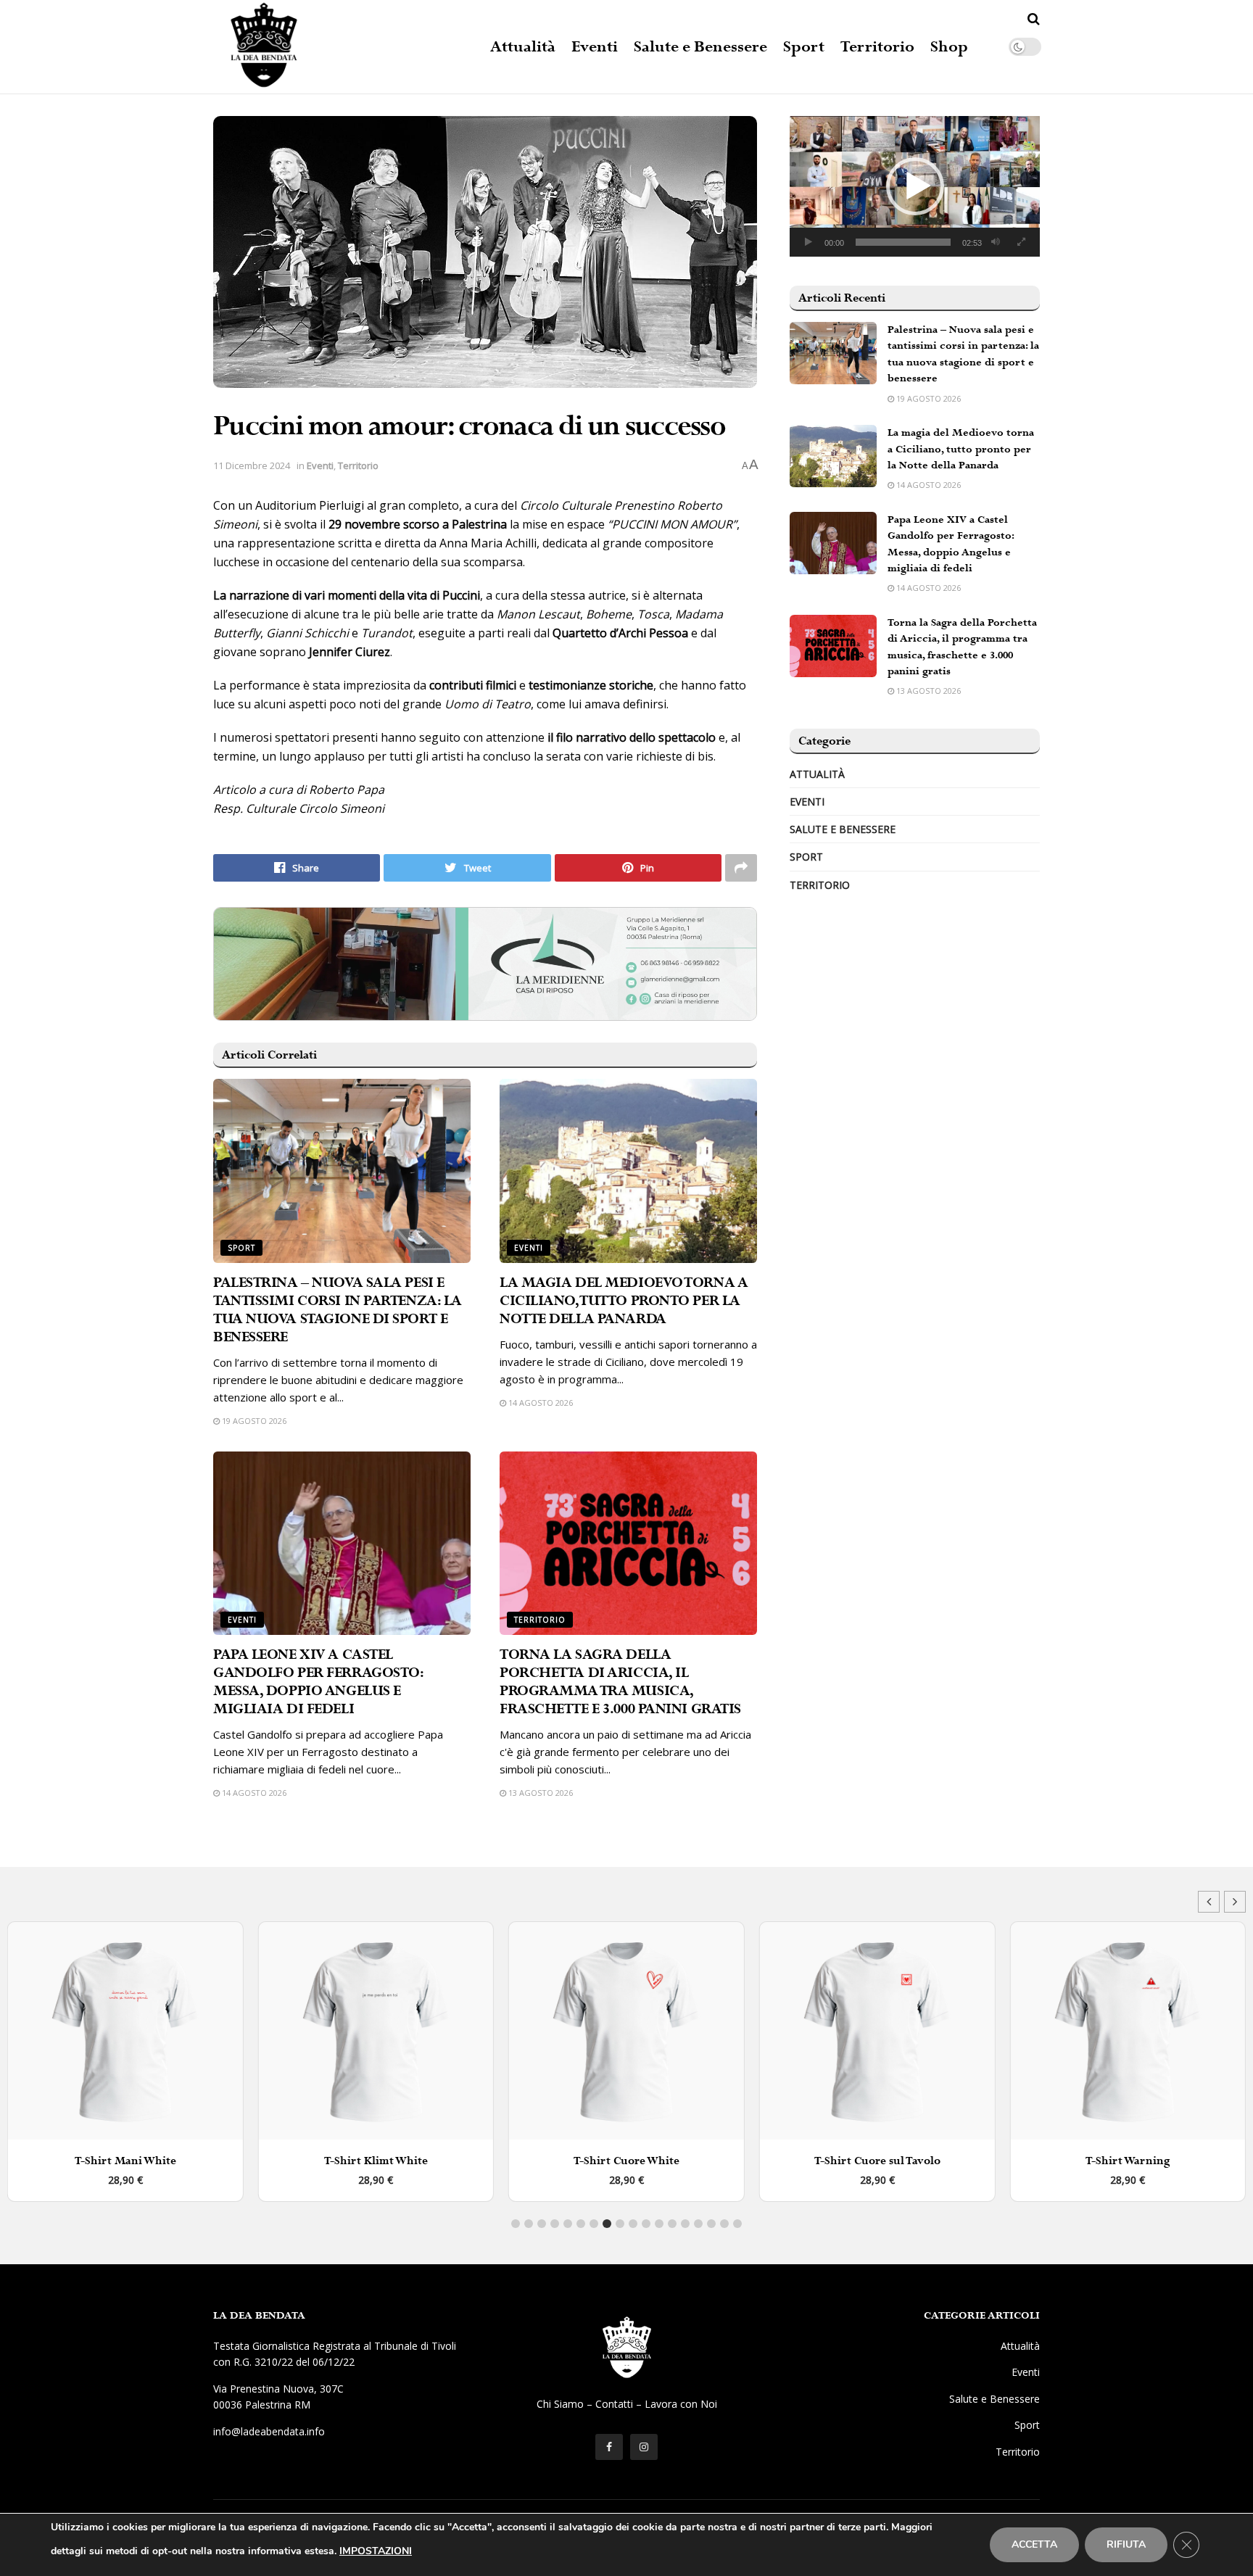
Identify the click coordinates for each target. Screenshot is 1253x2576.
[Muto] (996, 242)
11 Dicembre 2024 (252, 465)
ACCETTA (1034, 2544)
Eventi (595, 47)
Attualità (523, 47)
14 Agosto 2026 (539, 1403)
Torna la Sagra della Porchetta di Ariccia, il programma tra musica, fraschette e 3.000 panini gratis (620, 1682)
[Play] (809, 242)
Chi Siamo (560, 2404)
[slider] (903, 242)
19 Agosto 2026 (253, 1421)
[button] (915, 186)
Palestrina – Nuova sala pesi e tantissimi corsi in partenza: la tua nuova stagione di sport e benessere (338, 1310)
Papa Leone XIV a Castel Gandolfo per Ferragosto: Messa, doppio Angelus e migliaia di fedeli (318, 1682)
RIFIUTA (1126, 2544)
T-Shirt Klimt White (125, 2161)
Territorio (877, 47)
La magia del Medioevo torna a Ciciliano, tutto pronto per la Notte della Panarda (624, 1301)
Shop (949, 47)
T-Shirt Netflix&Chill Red (1128, 2161)
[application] (915, 186)
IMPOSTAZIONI (376, 2551)
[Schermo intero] (1021, 242)
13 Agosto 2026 (539, 1793)
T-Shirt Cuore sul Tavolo (626, 2161)
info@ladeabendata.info (269, 2431)
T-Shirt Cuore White (376, 2161)
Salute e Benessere (700, 47)
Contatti (614, 2404)
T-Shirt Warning (877, 2161)
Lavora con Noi (681, 2404)
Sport (804, 47)
